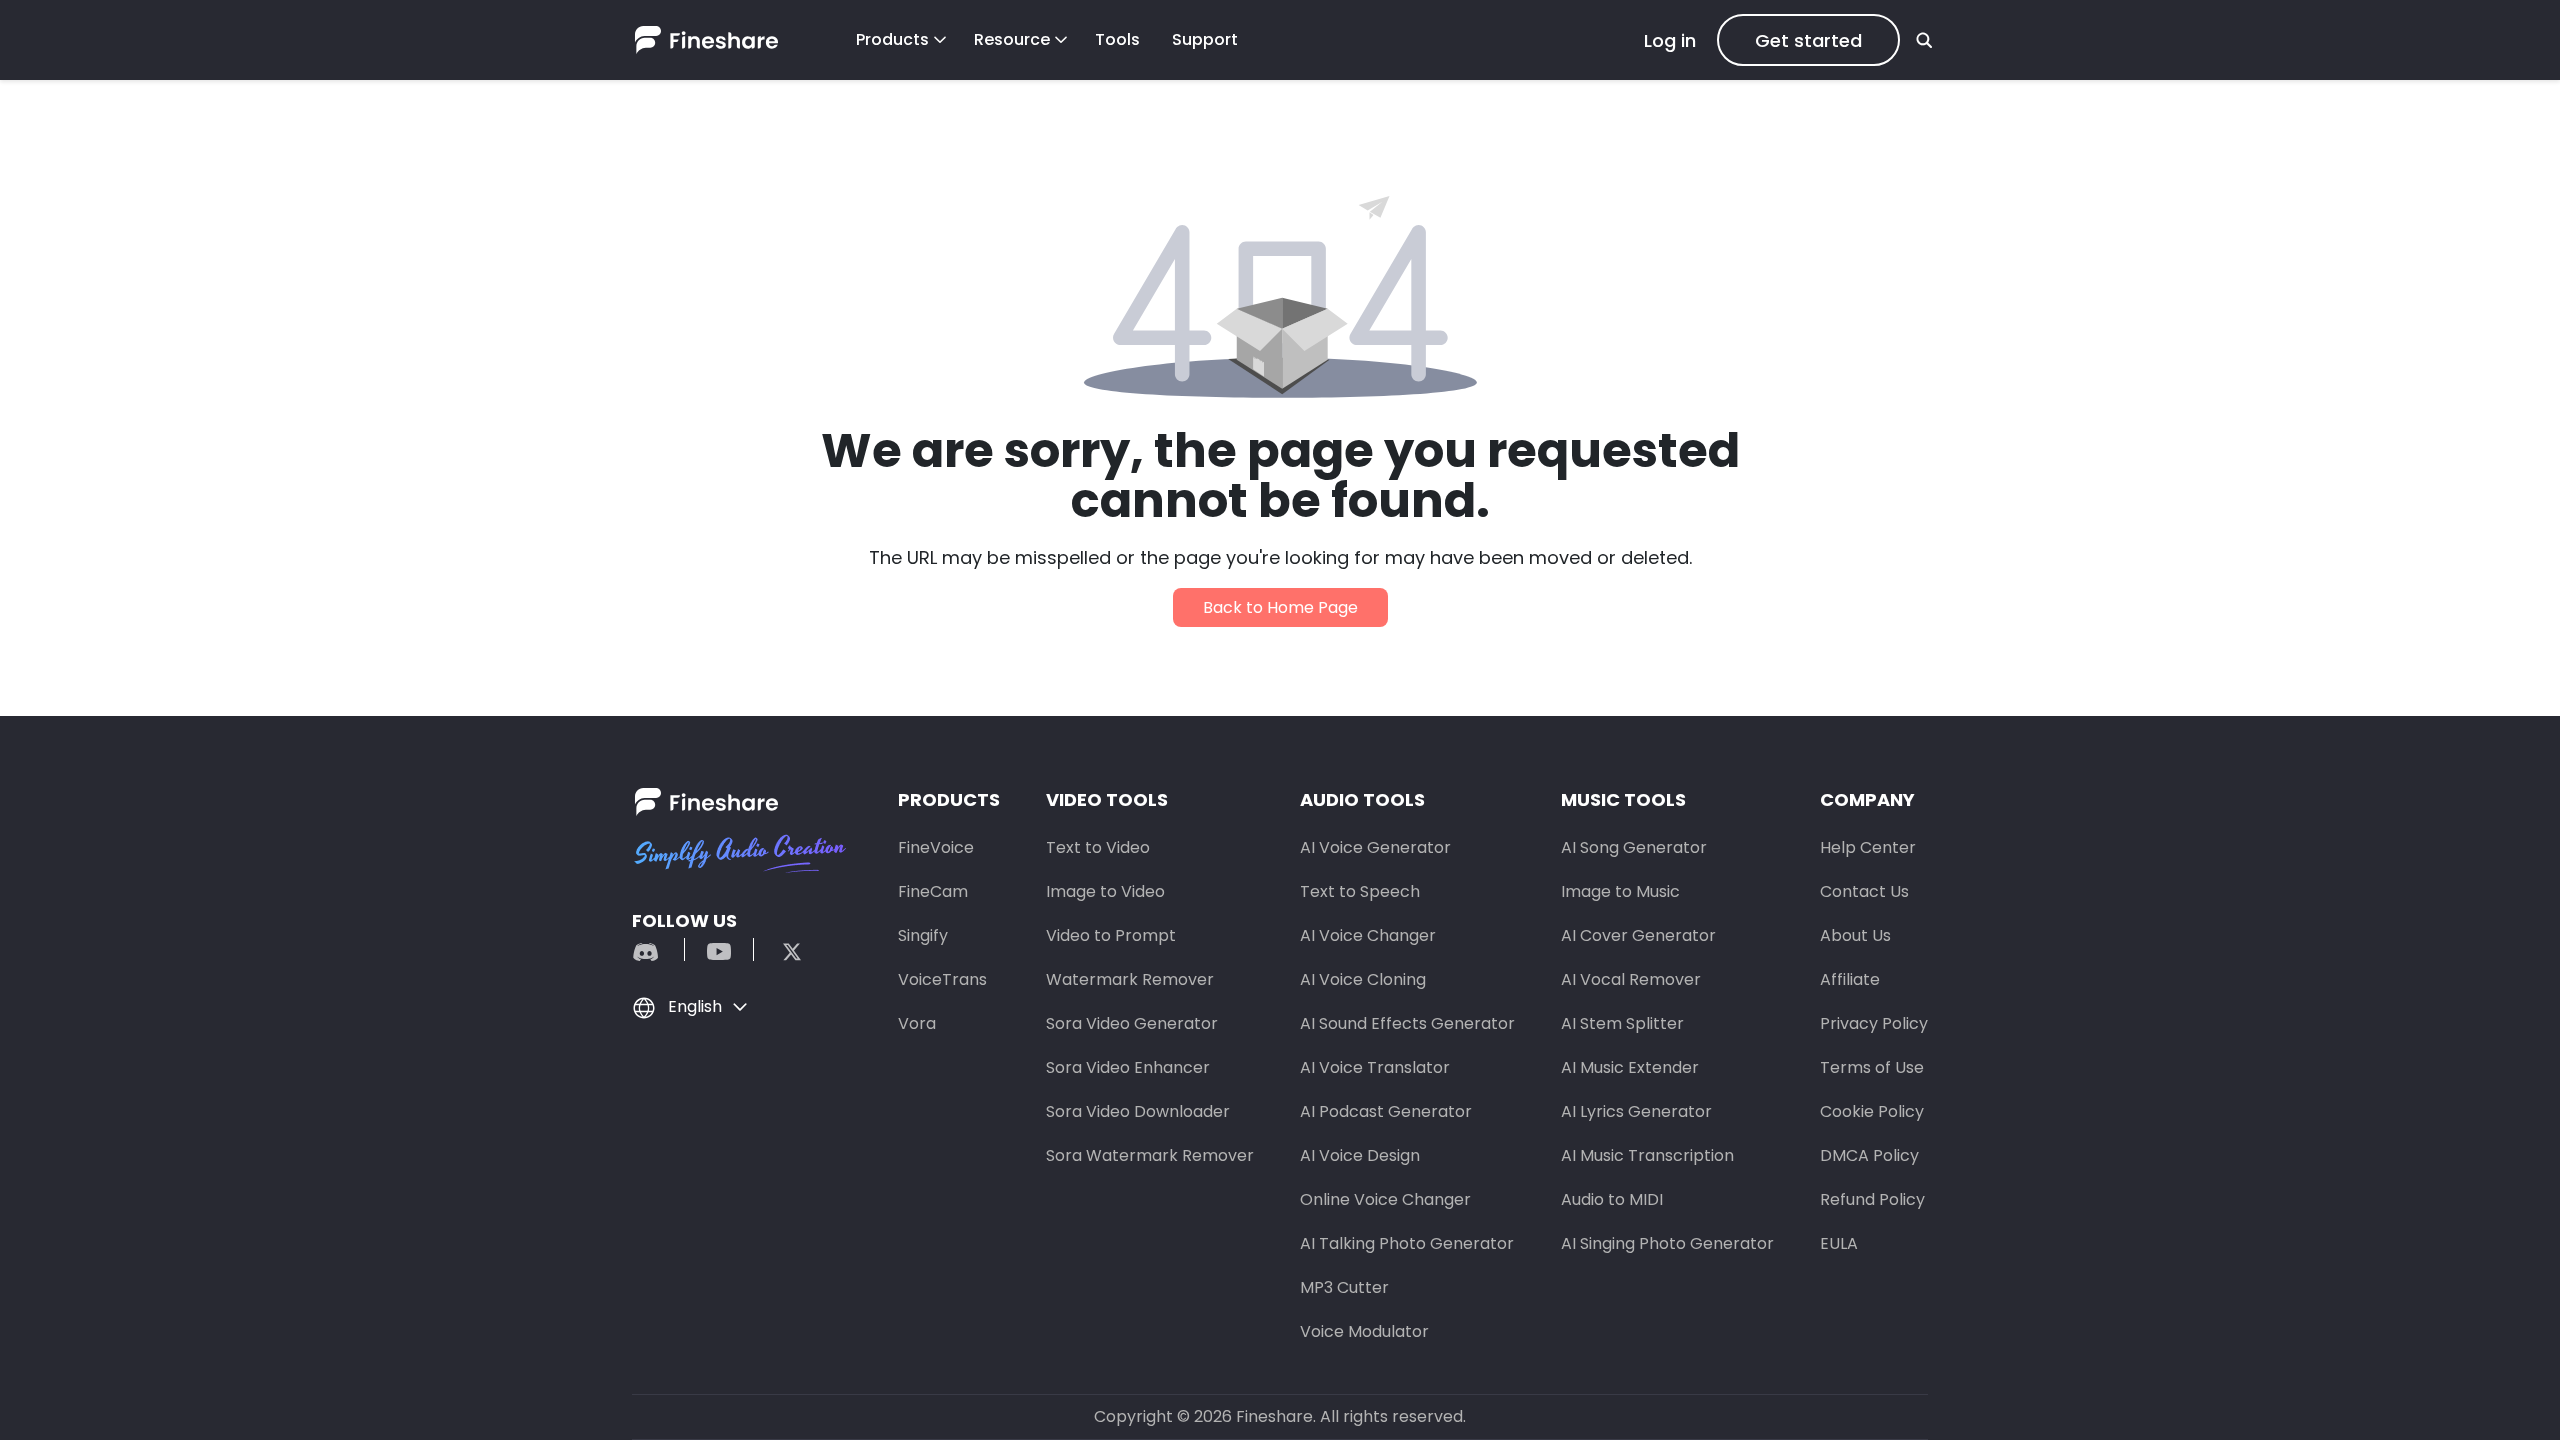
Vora (917, 1023)
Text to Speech (1360, 891)
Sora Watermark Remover (1150, 1155)
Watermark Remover (1130, 979)
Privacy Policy (1874, 1023)
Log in (1670, 40)
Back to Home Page (1280, 607)
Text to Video (1098, 847)
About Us (1855, 935)
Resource (1012, 39)
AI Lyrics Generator (1636, 1111)
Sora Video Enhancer (1128, 1067)
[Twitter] (782, 949)
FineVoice (936, 847)
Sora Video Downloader (1138, 1111)
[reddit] (656, 949)
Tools (1117, 39)
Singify (923, 935)
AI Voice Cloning (1363, 979)
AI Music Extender (1630, 1067)
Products (892, 39)
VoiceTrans (942, 979)
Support (1205, 39)
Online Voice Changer (1385, 1199)
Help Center (1868, 847)
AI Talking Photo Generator (1407, 1243)
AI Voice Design (1360, 1155)
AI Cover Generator (1638, 935)
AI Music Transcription (1647, 1155)
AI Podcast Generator (1386, 1111)
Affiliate (1850, 979)
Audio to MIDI (1612, 1199)
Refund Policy (1872, 1199)
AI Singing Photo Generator (1667, 1243)
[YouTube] (719, 949)
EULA (1839, 1243)
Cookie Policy (1872, 1111)
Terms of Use (1872, 1067)
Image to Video (1105, 891)
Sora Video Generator (1132, 1023)
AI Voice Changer (1368, 935)
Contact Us (1864, 891)
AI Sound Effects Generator (1407, 1023)
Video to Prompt (1111, 935)
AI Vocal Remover (1631, 979)
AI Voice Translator (1375, 1067)
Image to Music (1620, 891)
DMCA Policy (1869, 1155)
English (695, 1006)
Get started (1808, 40)
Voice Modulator (1364, 1331)
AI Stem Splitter (1622, 1023)
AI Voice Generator (1375, 847)
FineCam (933, 891)
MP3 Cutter (1344, 1287)
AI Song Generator (1634, 847)
